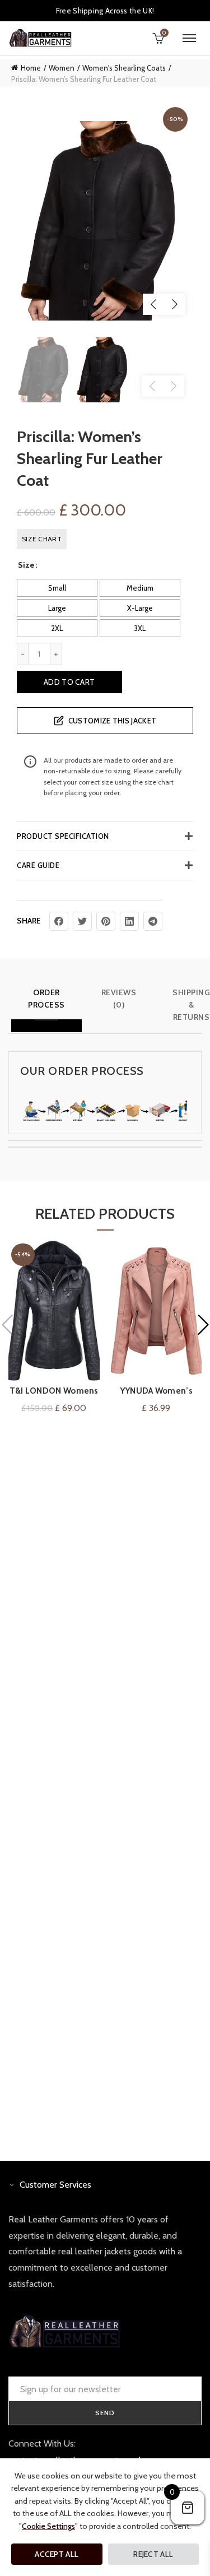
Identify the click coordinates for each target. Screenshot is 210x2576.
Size (26, 565)
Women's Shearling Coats (124, 68)
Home (31, 68)
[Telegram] (153, 921)
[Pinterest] (106, 921)
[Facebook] (59, 921)
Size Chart (42, 539)
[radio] (57, 588)
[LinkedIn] (129, 921)
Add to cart (69, 682)
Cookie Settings (48, 2526)
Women (62, 68)
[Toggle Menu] (189, 38)
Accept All (57, 2554)
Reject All (153, 2554)
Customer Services (55, 2185)
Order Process (46, 999)
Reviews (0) (119, 999)
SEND (105, 2413)
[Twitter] (82, 921)
